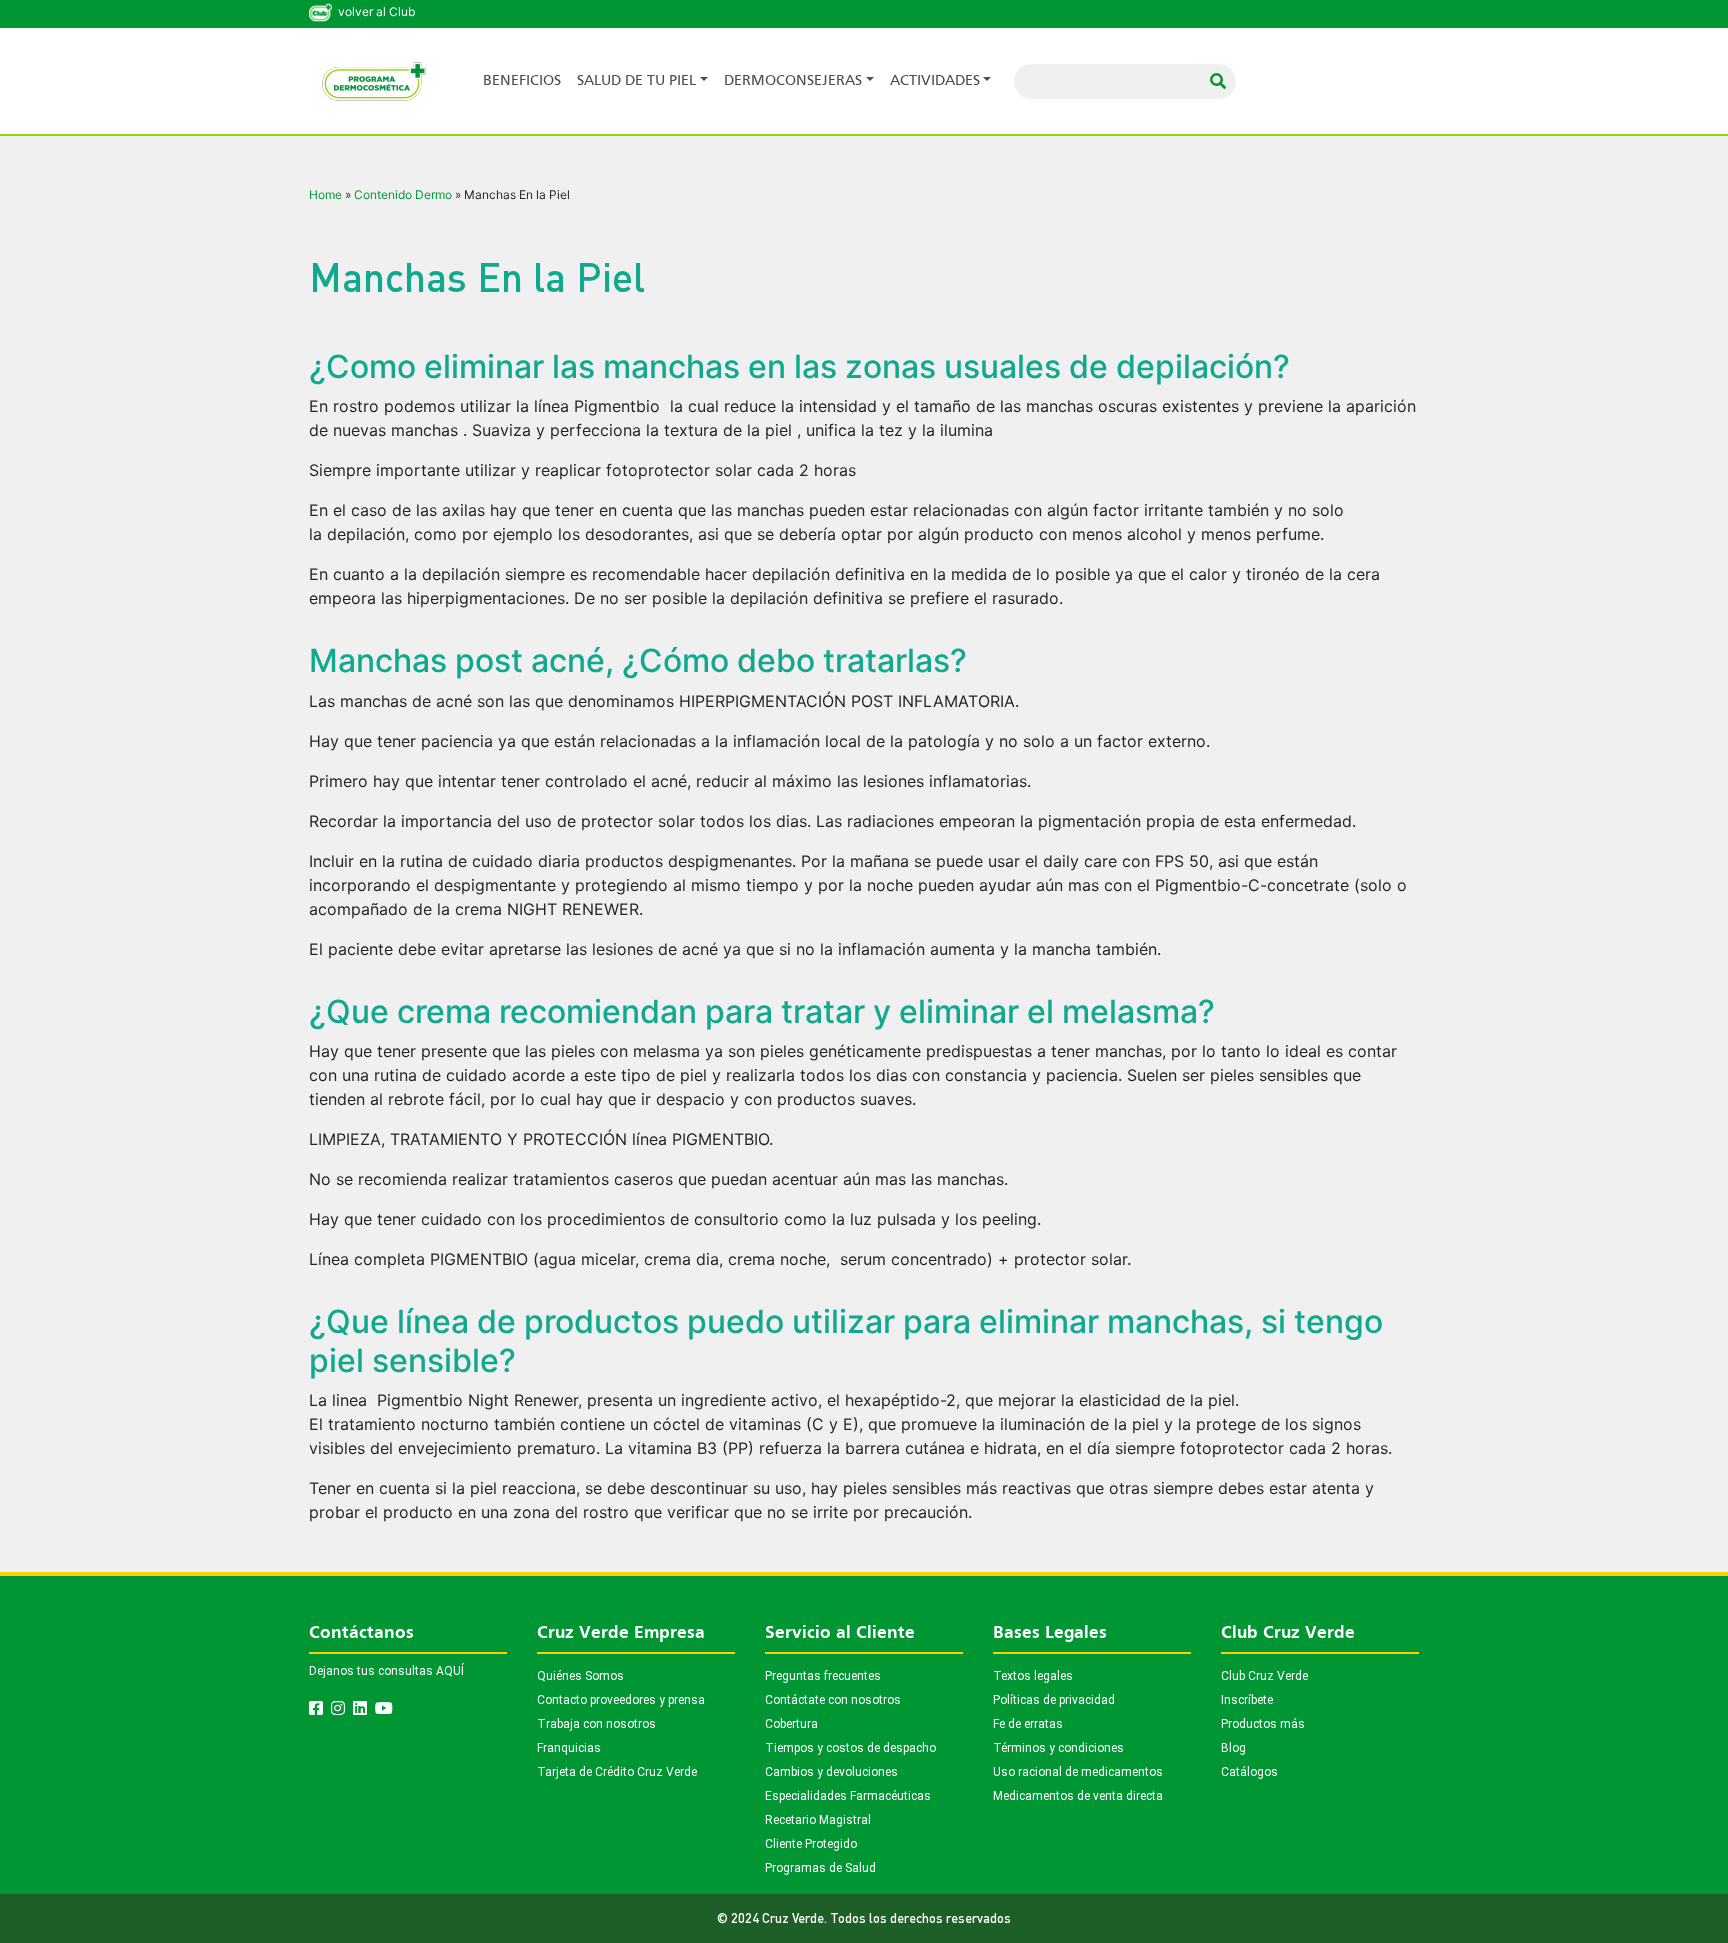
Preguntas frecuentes (823, 1676)
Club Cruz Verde (1264, 1676)
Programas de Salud (820, 1868)
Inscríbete (1247, 1700)
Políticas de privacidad (1054, 1700)
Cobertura (791, 1724)
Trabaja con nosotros (596, 1724)
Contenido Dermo (403, 194)
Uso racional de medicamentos (1078, 1772)
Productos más (1263, 1724)
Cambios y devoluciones (831, 1772)
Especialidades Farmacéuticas (848, 1796)
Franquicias (569, 1748)
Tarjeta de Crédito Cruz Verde (617, 1772)
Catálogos (1249, 1772)
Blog (1233, 1748)
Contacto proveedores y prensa (621, 1700)
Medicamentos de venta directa (1078, 1796)
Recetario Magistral (818, 1820)
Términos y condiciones (1058, 1748)
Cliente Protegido (811, 1844)
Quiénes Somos (580, 1676)
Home (325, 194)
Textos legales (1033, 1676)
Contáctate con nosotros (833, 1700)
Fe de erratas (1028, 1724)
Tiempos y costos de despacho (850, 1748)
